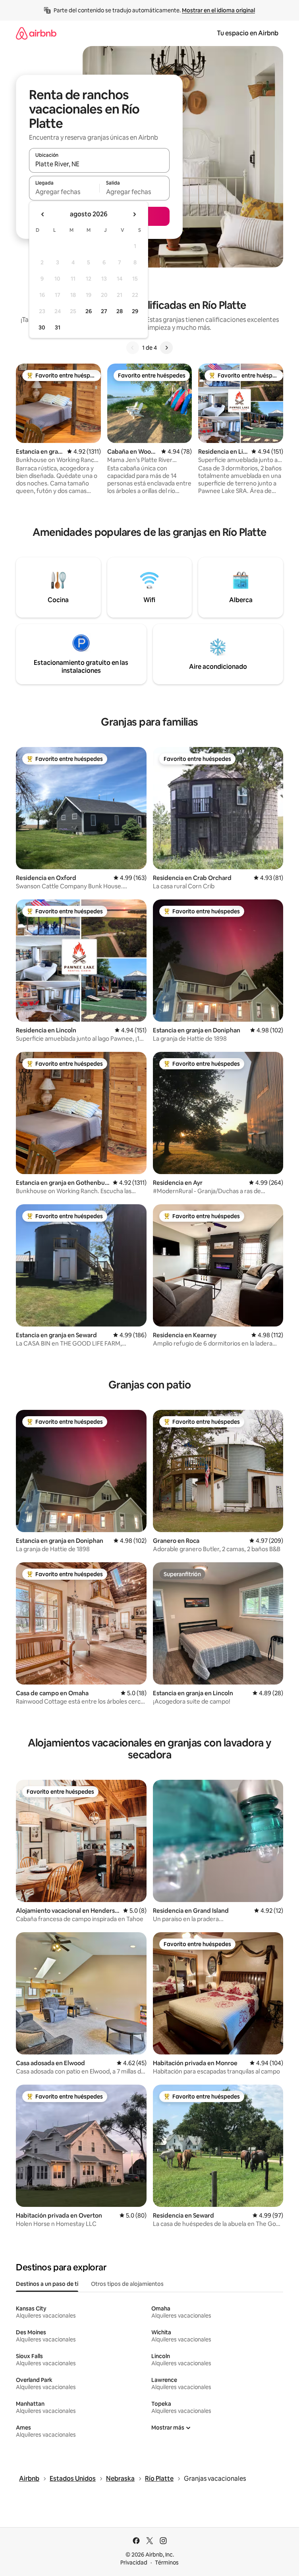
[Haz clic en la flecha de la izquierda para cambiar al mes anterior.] (43, 214)
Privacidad (134, 2563)
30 (42, 327)
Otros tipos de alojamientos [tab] (127, 2284)
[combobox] (99, 164)
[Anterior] (133, 348)
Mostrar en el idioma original (218, 10)
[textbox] (64, 192)
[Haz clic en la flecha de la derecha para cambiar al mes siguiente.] (134, 214)
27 (104, 311)
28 (120, 311)
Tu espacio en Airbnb (248, 33)
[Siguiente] (166, 348)
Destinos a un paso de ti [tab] (47, 2284)
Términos (167, 2563)
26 (89, 311)
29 (135, 311)
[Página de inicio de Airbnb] (36, 33)
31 (58, 327)
